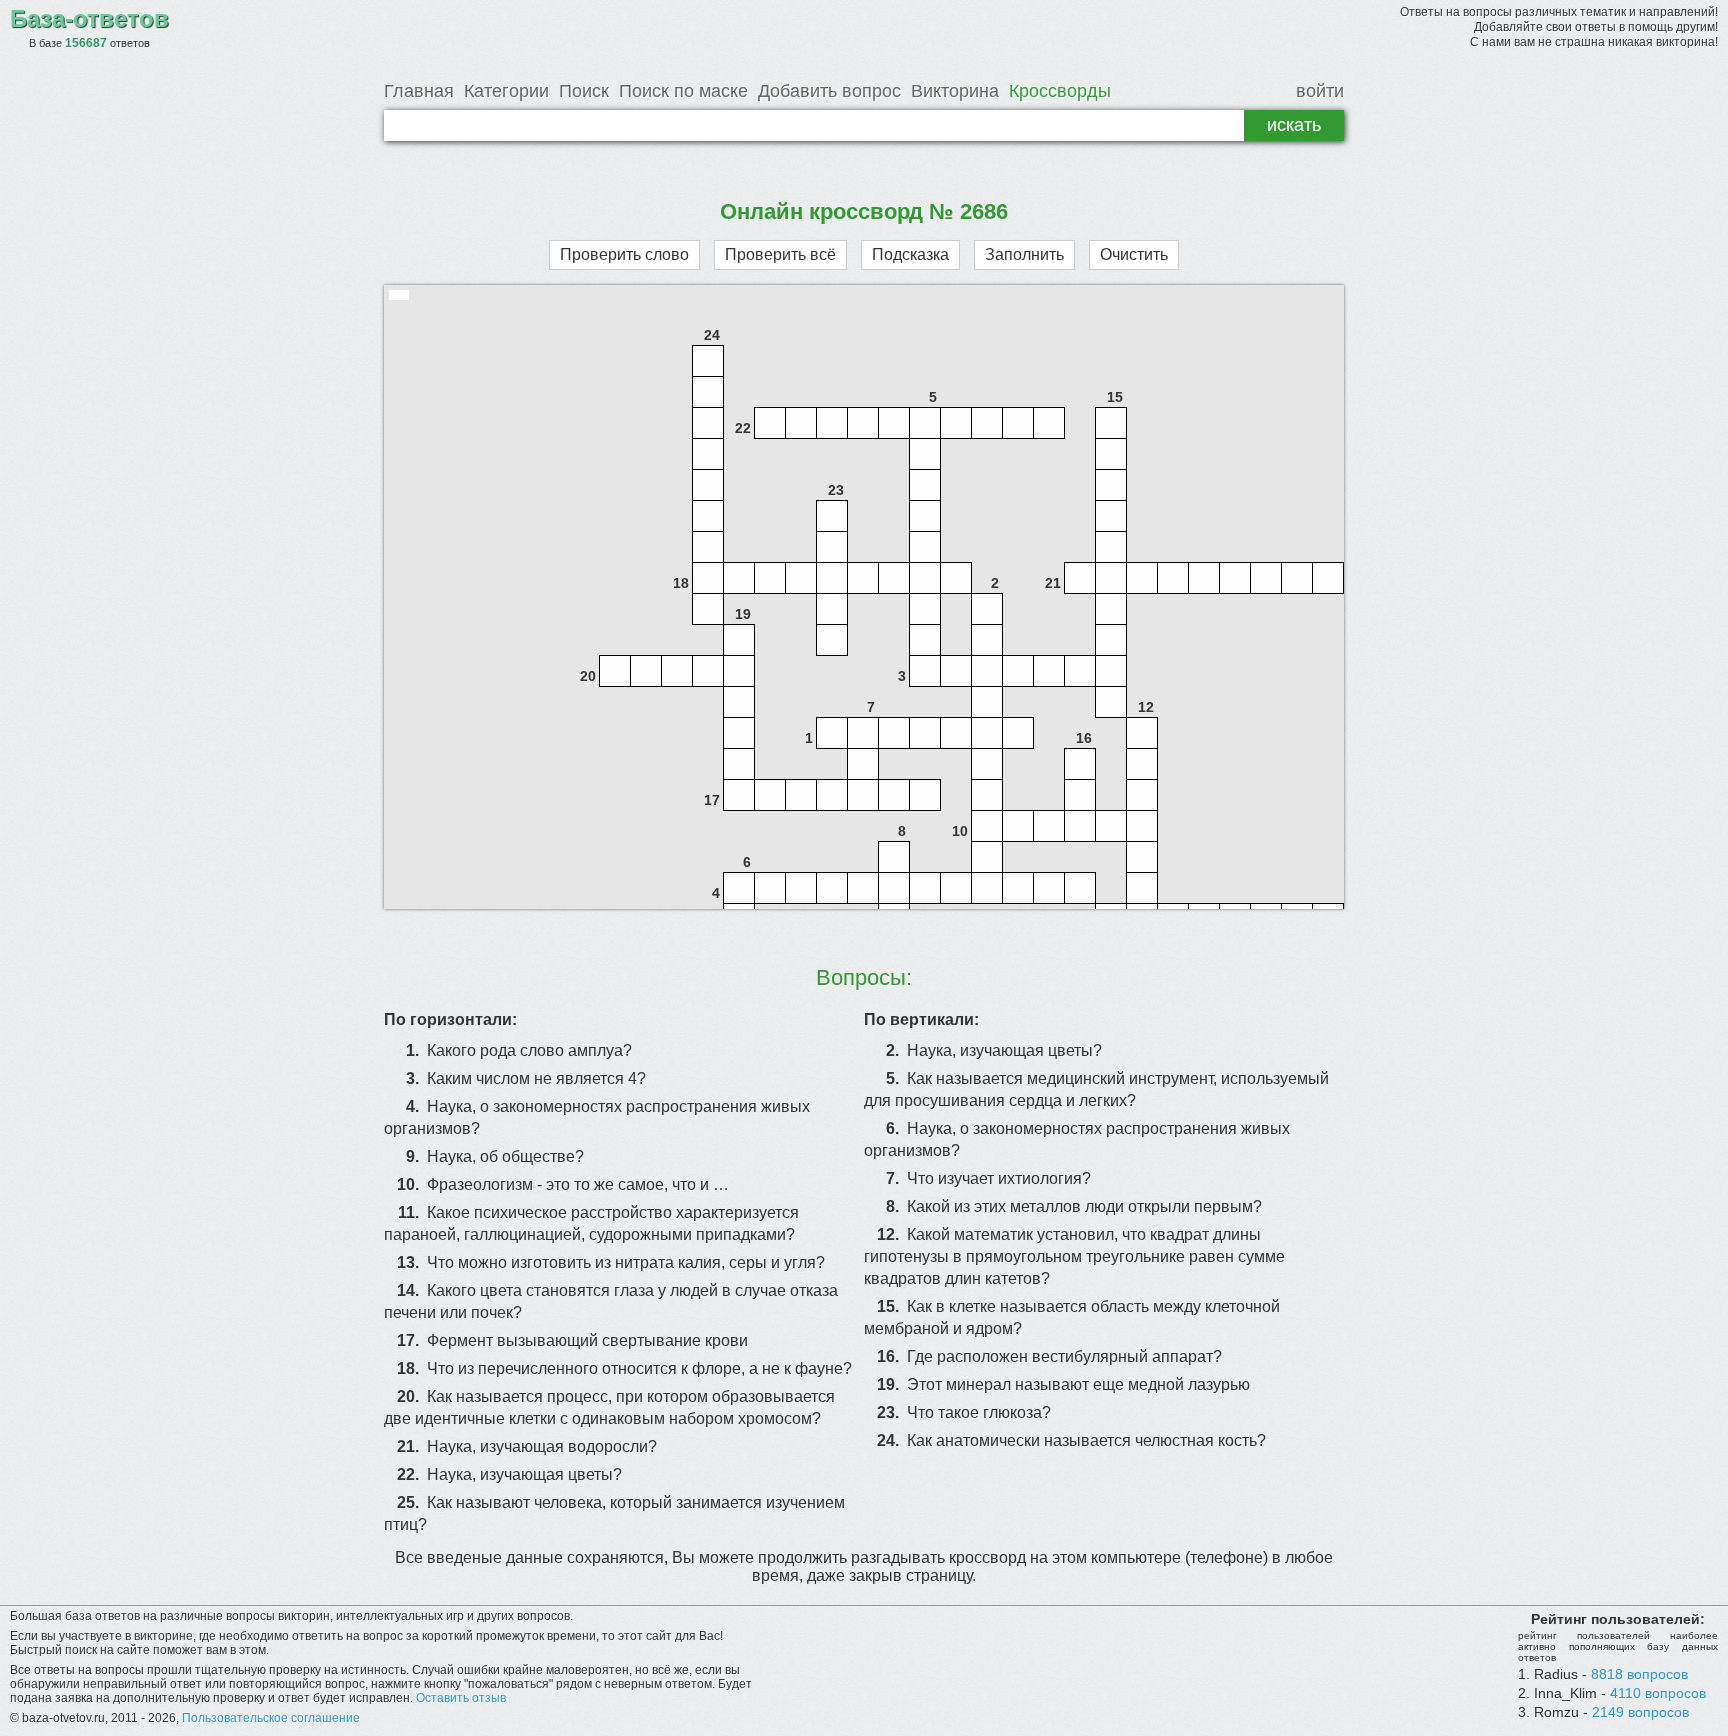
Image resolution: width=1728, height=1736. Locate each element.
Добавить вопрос (829, 91)
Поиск (584, 91)
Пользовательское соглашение (271, 1718)
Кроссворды (1060, 91)
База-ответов (89, 18)
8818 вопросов (1639, 1674)
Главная (419, 91)
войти (1320, 91)
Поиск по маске (683, 91)
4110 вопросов (1658, 1693)
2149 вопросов (1640, 1712)
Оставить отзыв (461, 1698)
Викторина (955, 91)
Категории (506, 91)
